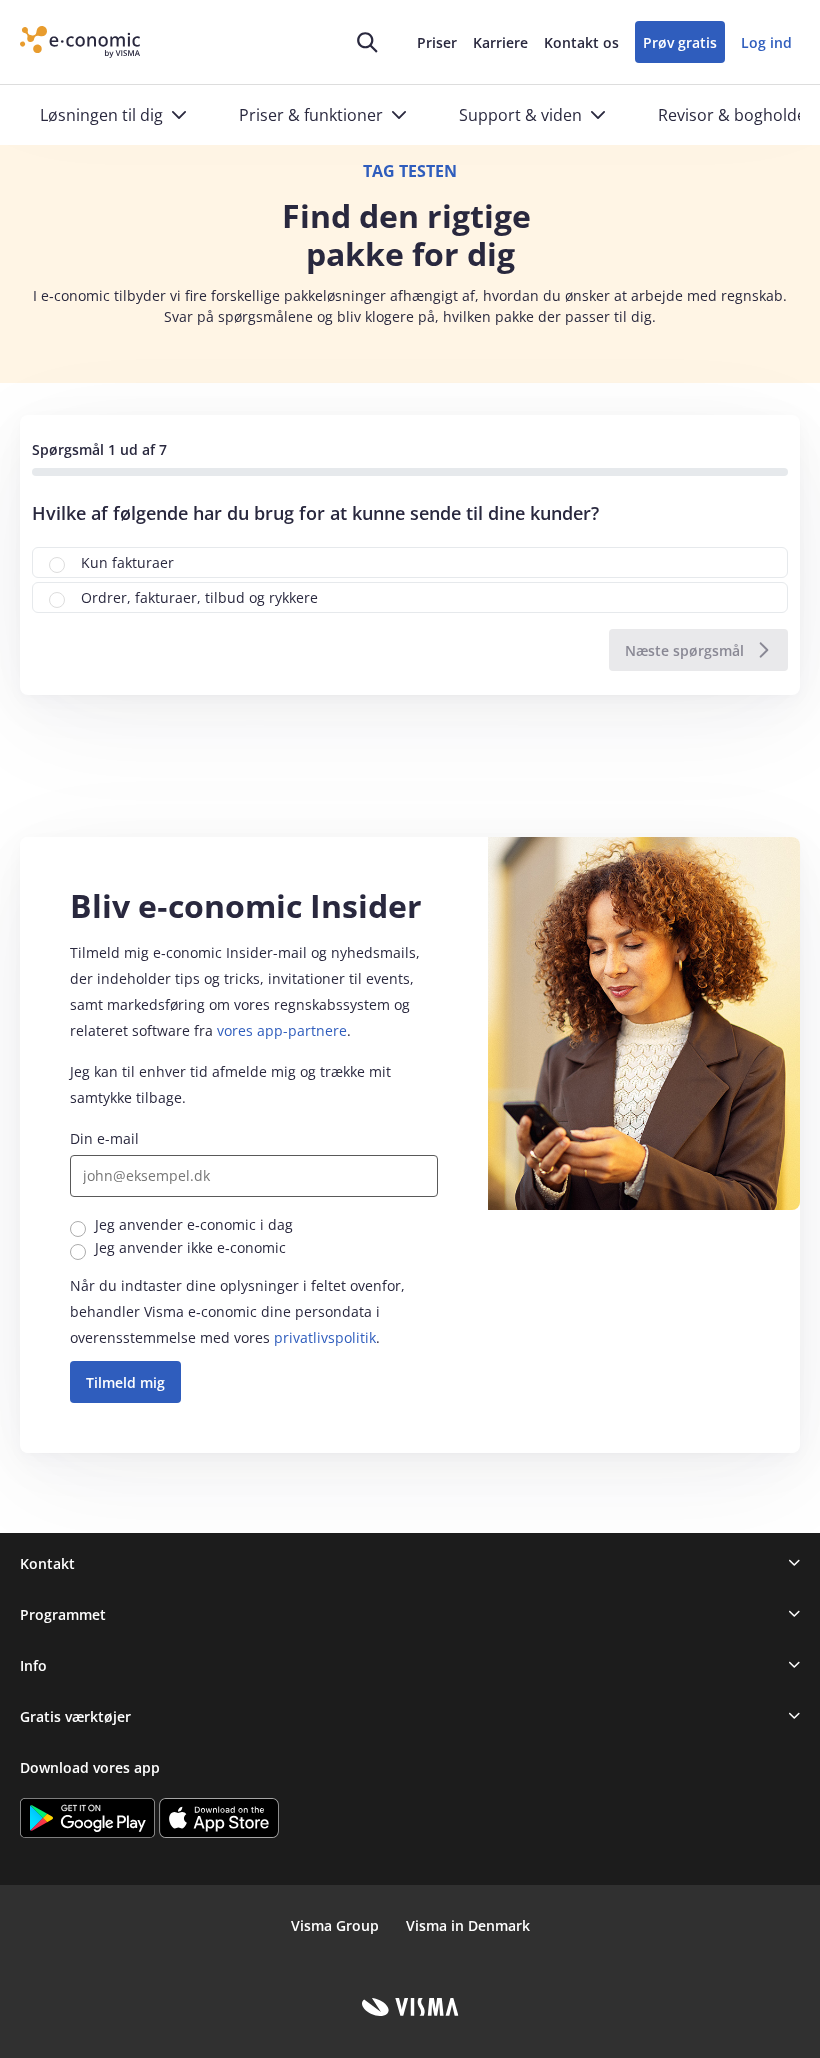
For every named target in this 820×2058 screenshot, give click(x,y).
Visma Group (335, 1925)
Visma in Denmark (468, 1925)
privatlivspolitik (325, 1337)
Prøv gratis (680, 42)
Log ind (766, 42)
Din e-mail (104, 1138)
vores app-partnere (282, 1030)
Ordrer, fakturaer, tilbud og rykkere (199, 597)
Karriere (500, 42)
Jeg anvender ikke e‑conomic (190, 1247)
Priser (437, 42)
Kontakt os (581, 42)
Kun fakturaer (127, 562)
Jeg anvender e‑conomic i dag (194, 1224)
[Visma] (410, 2007)
